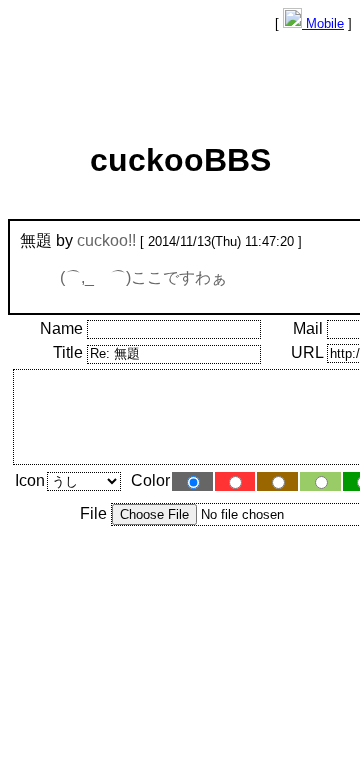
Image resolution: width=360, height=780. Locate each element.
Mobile (323, 23)
